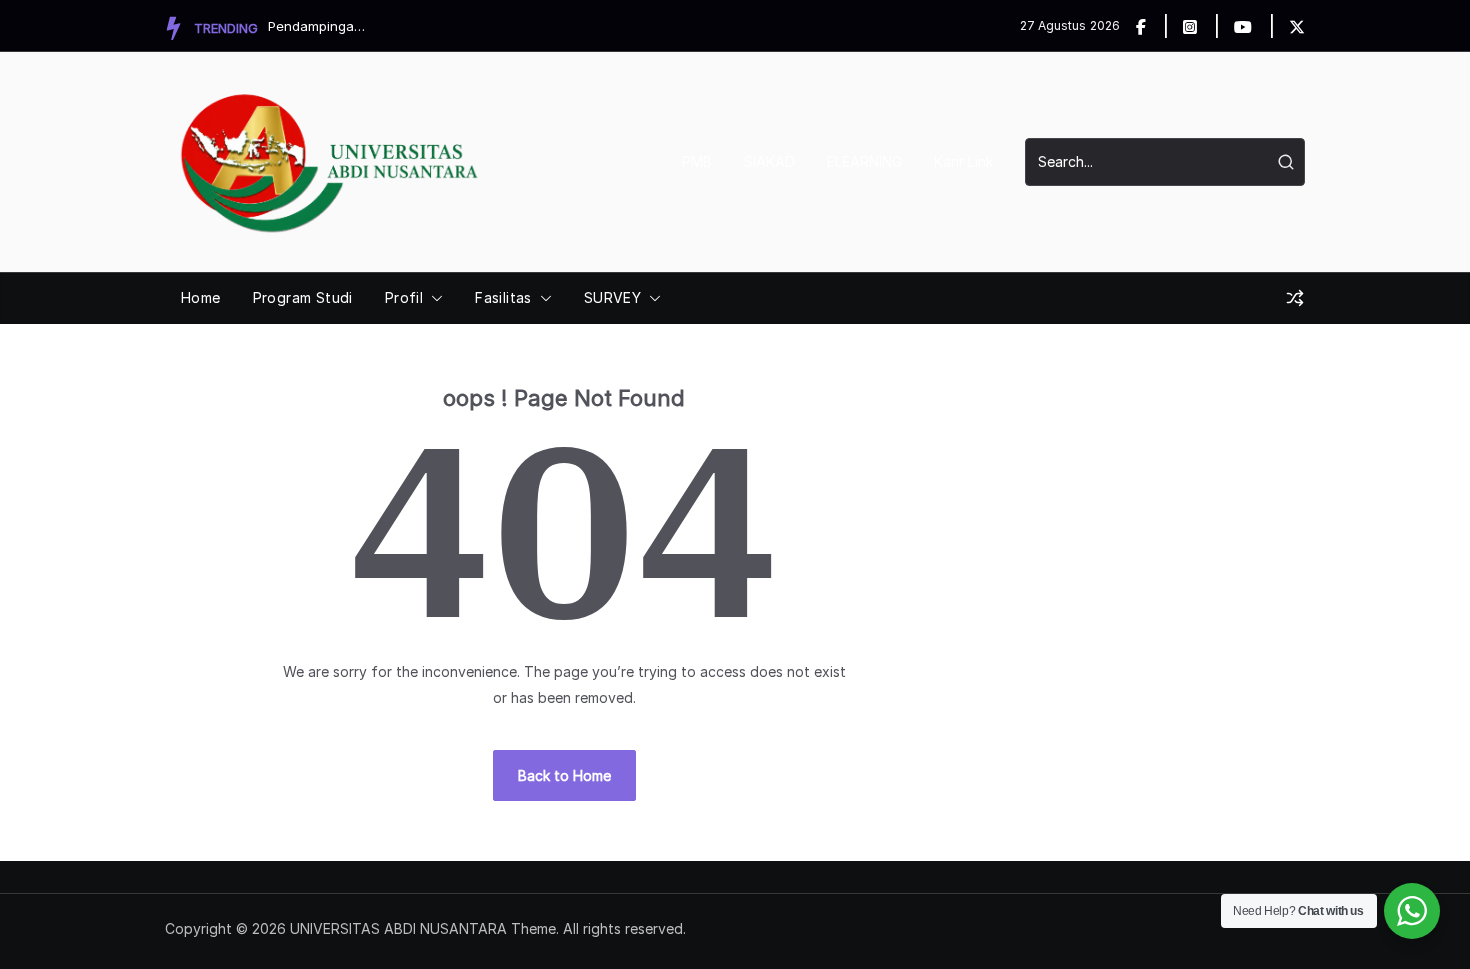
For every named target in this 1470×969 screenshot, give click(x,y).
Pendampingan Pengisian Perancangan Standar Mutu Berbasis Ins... (318, 26)
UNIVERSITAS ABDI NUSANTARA (398, 928)
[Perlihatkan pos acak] (1295, 298)
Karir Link (963, 161)
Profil (404, 297)
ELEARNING (864, 161)
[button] (433, 298)
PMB (697, 161)
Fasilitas (503, 297)
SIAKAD (769, 161)
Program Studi (303, 297)
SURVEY (612, 297)
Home (201, 297)
